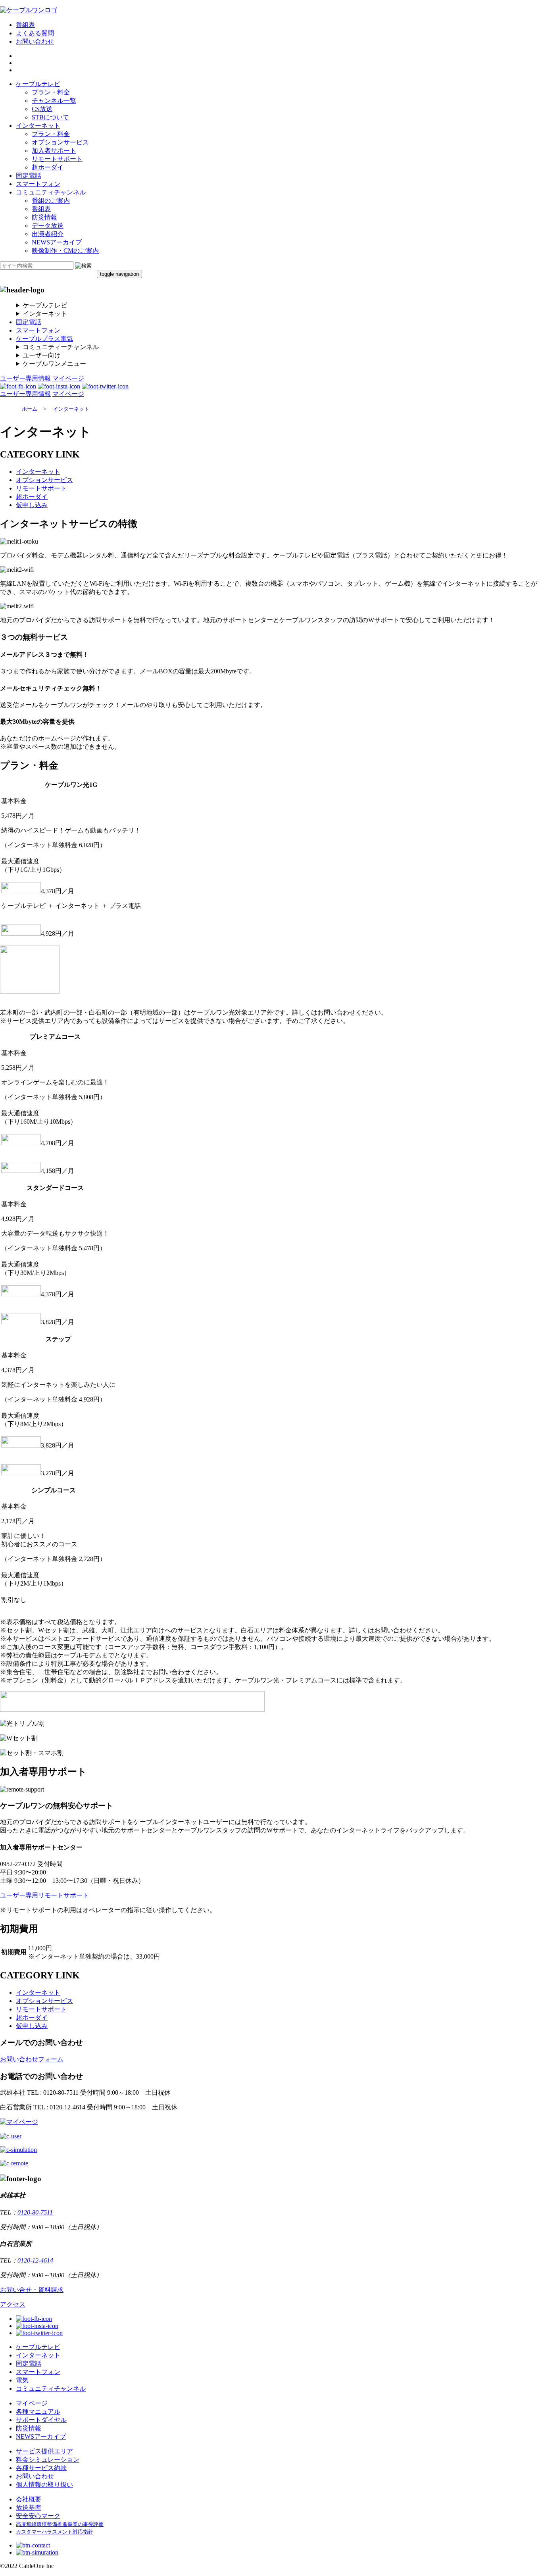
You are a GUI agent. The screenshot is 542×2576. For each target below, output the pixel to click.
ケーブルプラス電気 (44, 339)
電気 (22, 2380)
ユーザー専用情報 (25, 378)
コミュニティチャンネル (51, 192)
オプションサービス (60, 142)
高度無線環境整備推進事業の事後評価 (60, 2524)
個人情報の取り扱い (44, 2485)
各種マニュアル (38, 2412)
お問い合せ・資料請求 (32, 2290)
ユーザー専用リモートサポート (44, 1895)
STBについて (50, 117)
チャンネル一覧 (54, 101)
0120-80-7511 (35, 2212)
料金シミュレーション (48, 2460)
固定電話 (29, 176)
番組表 (25, 25)
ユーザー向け (42, 355)
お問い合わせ (35, 41)
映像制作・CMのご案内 (65, 251)
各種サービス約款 (41, 2468)
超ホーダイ (48, 167)
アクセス (13, 2304)
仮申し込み (32, 505)
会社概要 (29, 2499)
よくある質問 (35, 33)
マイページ (68, 378)
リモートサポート (57, 159)
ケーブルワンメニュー (54, 364)
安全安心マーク (38, 2516)
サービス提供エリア (44, 2451)
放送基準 (29, 2508)
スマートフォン (38, 184)
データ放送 (48, 226)
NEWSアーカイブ (57, 242)
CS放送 (42, 109)
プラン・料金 (51, 92)
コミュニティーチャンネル (61, 347)
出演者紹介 (48, 234)
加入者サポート (54, 151)
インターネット (38, 126)
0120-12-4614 (35, 2260)
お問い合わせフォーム (32, 2059)
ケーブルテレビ (38, 84)
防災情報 (44, 217)
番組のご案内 (51, 201)
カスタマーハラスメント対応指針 (55, 2532)
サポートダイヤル (41, 2420)
